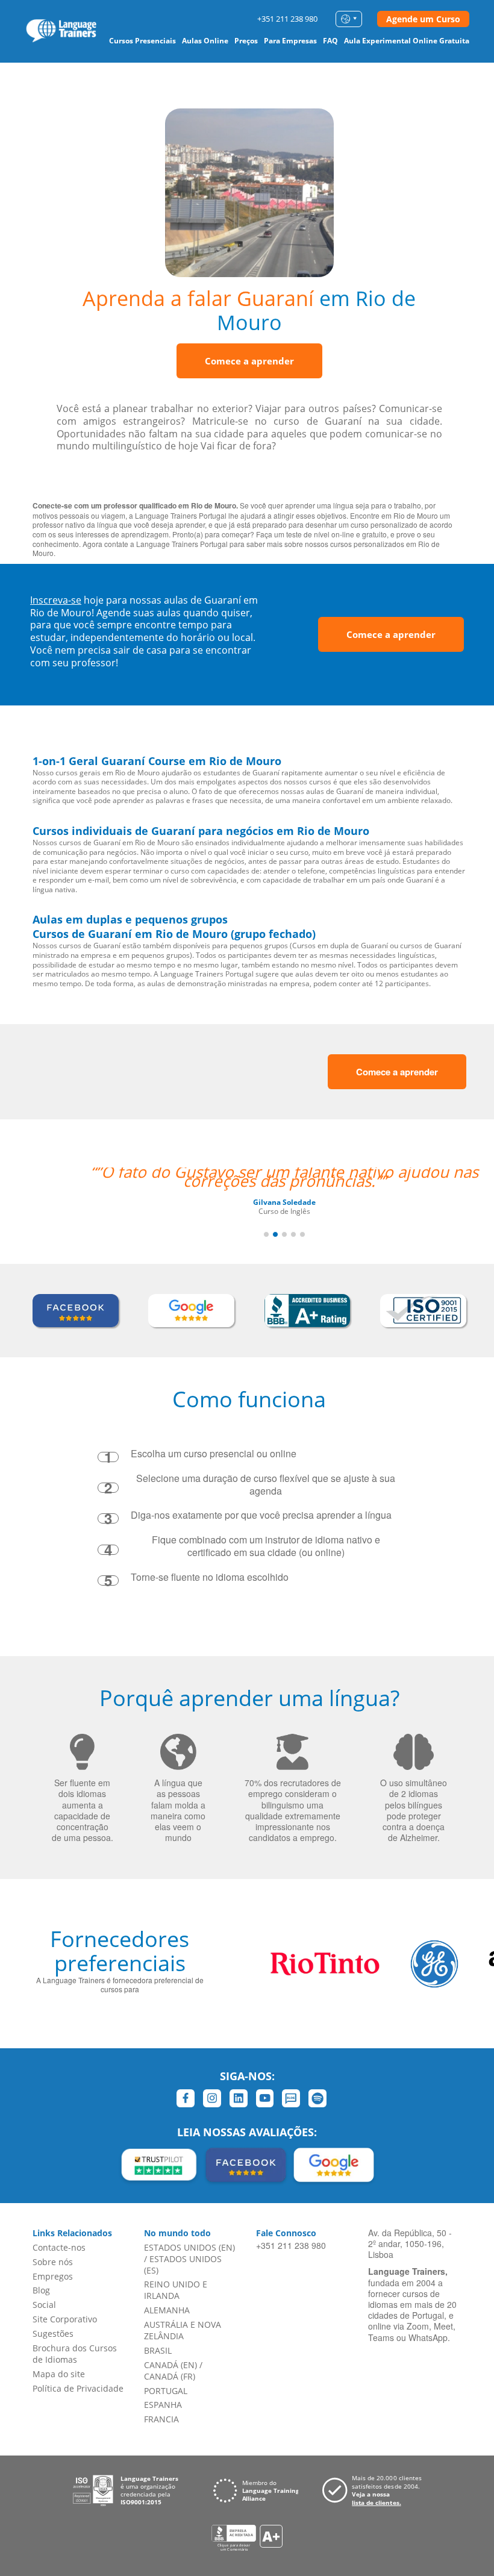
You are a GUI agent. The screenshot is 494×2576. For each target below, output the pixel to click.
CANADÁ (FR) (170, 2376)
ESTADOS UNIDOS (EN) (189, 2247)
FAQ (330, 41)
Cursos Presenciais (142, 41)
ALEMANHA (167, 2310)
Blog (41, 2290)
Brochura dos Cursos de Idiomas (75, 2354)
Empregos (53, 2276)
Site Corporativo (65, 2319)
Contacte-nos (59, 2247)
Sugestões (53, 2334)
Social (44, 2305)
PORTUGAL (166, 2391)
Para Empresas (290, 41)
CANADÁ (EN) (170, 2365)
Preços (246, 41)
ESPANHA (163, 2405)
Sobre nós (53, 2262)
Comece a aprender (249, 361)
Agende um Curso (423, 19)
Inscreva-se (56, 600)
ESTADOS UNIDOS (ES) (183, 2265)
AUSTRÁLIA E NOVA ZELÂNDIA (183, 2330)
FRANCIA (161, 2419)
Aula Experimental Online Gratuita (407, 41)
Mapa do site (59, 2374)
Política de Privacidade (78, 2388)
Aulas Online (205, 41)
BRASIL (158, 2350)
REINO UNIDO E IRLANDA (176, 2290)
